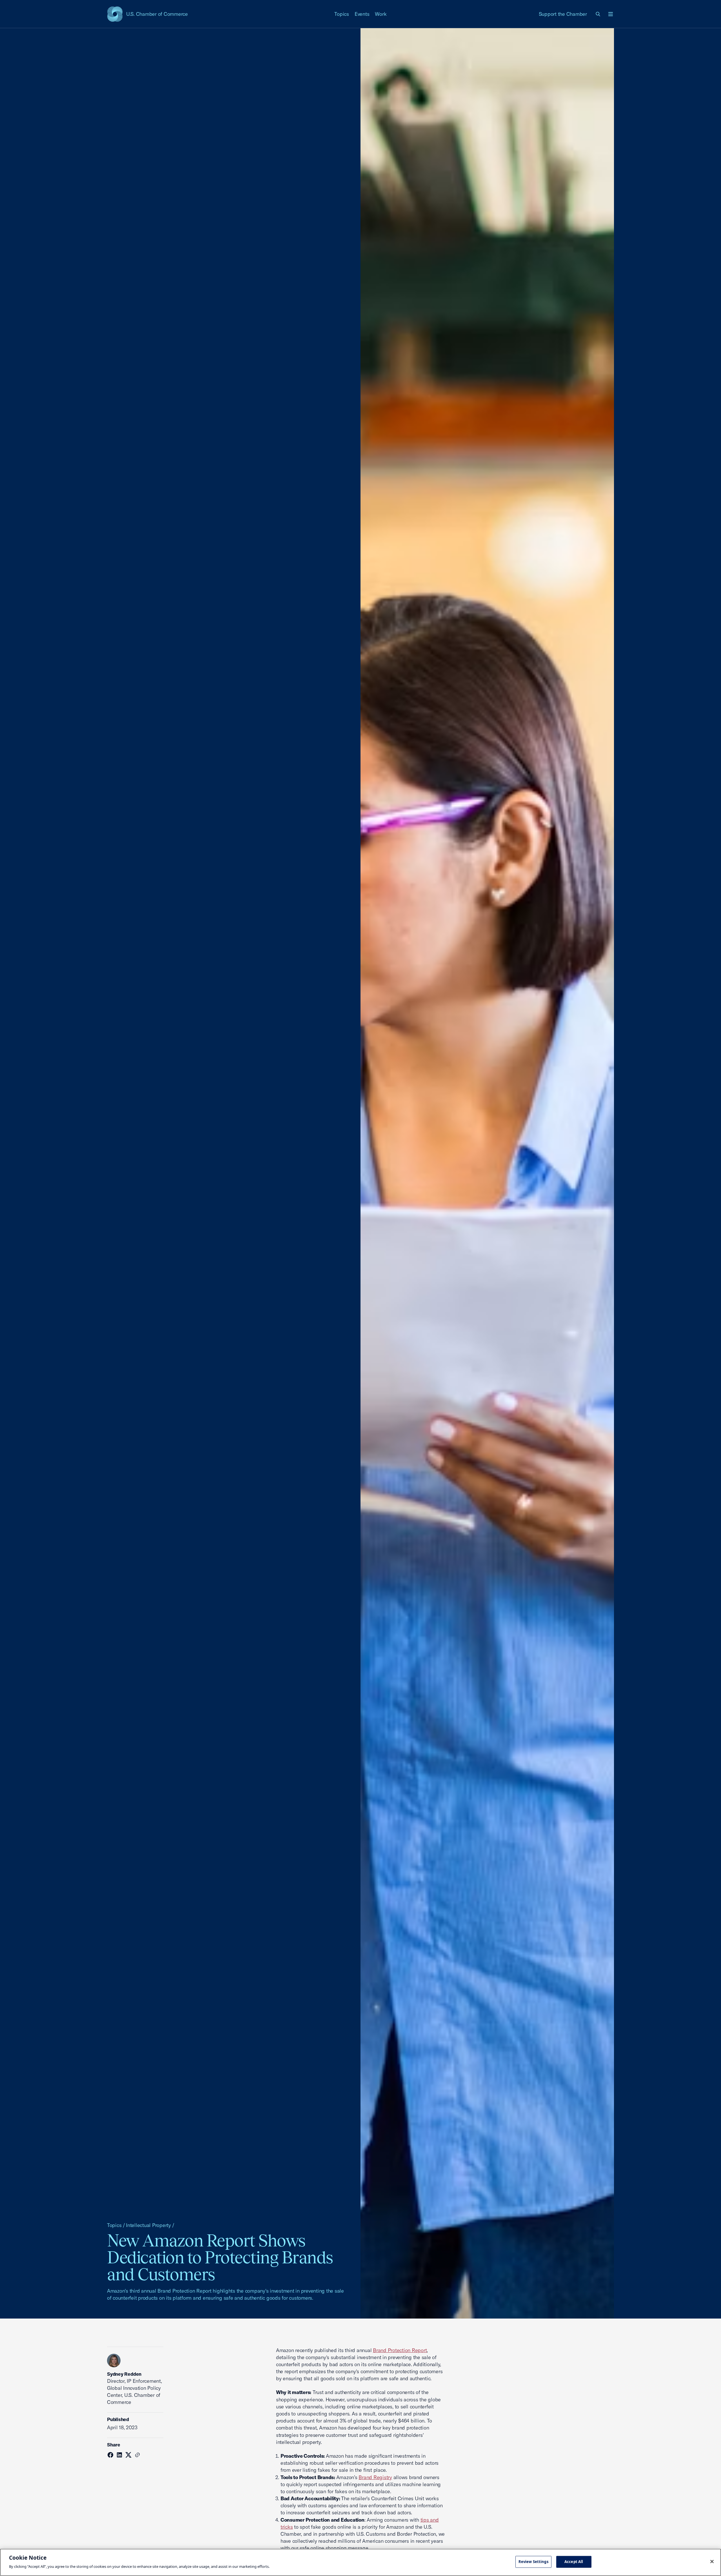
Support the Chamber (563, 14)
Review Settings (533, 2562)
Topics (342, 14)
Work (381, 14)
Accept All (574, 2562)
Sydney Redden (124, 2374)
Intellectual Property (148, 2225)
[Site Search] (598, 14)
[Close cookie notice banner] (712, 2562)
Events (362, 14)
